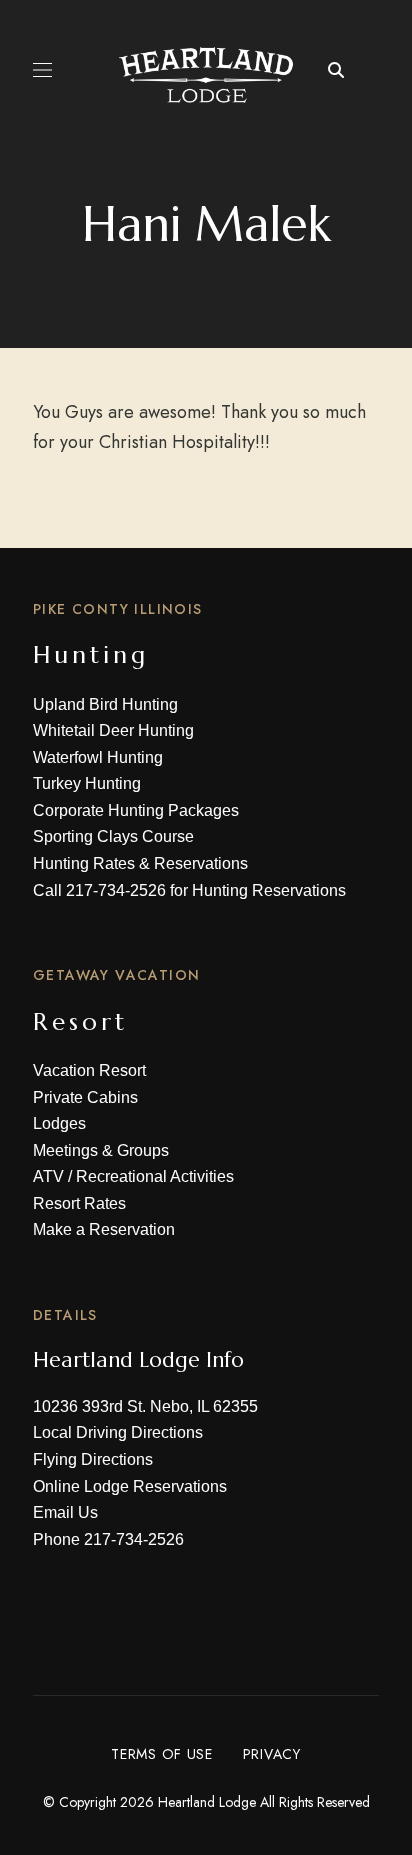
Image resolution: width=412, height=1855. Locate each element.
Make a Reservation (104, 1229)
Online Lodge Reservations (130, 1486)
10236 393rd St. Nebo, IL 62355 (145, 1406)
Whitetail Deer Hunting (113, 730)
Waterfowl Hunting (98, 757)
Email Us (65, 1512)
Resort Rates (79, 1203)
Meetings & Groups (101, 1150)
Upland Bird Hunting (105, 704)
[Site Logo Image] (205, 75)
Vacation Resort (89, 1070)
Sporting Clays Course (113, 836)
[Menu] (42, 70)
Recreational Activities (155, 1176)
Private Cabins (85, 1097)
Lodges (59, 1123)
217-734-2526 (116, 890)
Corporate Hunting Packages (136, 810)
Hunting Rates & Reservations (140, 863)
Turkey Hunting (87, 783)
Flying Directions (93, 1459)
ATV (48, 1176)
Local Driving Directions (118, 1432)
